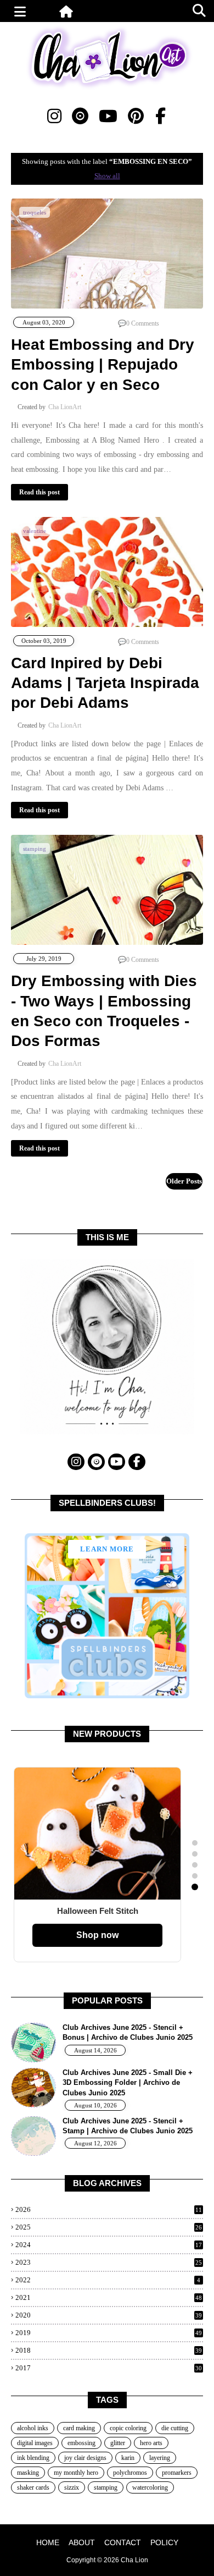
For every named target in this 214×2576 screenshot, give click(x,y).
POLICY (164, 2542)
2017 (109, 2368)
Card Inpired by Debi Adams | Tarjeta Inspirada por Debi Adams (105, 683)
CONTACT (123, 2542)
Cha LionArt (65, 407)
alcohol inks (33, 2428)
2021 (109, 2297)
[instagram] (54, 116)
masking (28, 2473)
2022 (108, 2280)
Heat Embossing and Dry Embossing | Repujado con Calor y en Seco (103, 365)
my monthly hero (76, 2473)
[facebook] (161, 116)
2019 (109, 2333)
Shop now (97, 1935)
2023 (109, 2262)
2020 (109, 2315)
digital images (35, 2443)
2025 (109, 2227)
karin (128, 2458)
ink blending (33, 2458)
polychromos (130, 2473)
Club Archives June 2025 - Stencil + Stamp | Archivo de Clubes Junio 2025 (128, 2126)
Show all (107, 176)
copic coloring (128, 2428)
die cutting (175, 2428)
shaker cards (33, 2487)
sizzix (72, 2487)
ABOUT (82, 2542)
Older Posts (184, 1181)
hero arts (151, 2443)
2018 (109, 2350)
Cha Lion (134, 2560)
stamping (106, 2487)
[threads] (80, 116)
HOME (48, 2542)
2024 (109, 2245)
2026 (109, 2209)
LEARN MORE (107, 1549)
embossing (81, 2443)
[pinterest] (136, 116)
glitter (118, 2443)
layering (160, 2458)
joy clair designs (85, 2458)
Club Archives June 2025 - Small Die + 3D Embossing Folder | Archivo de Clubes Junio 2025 (128, 2082)
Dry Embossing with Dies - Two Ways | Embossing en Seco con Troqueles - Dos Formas (104, 1011)
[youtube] (108, 116)
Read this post (40, 492)
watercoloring (150, 2487)
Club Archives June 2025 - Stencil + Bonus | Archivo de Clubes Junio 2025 (128, 2032)
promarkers (177, 2473)
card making (79, 2428)
